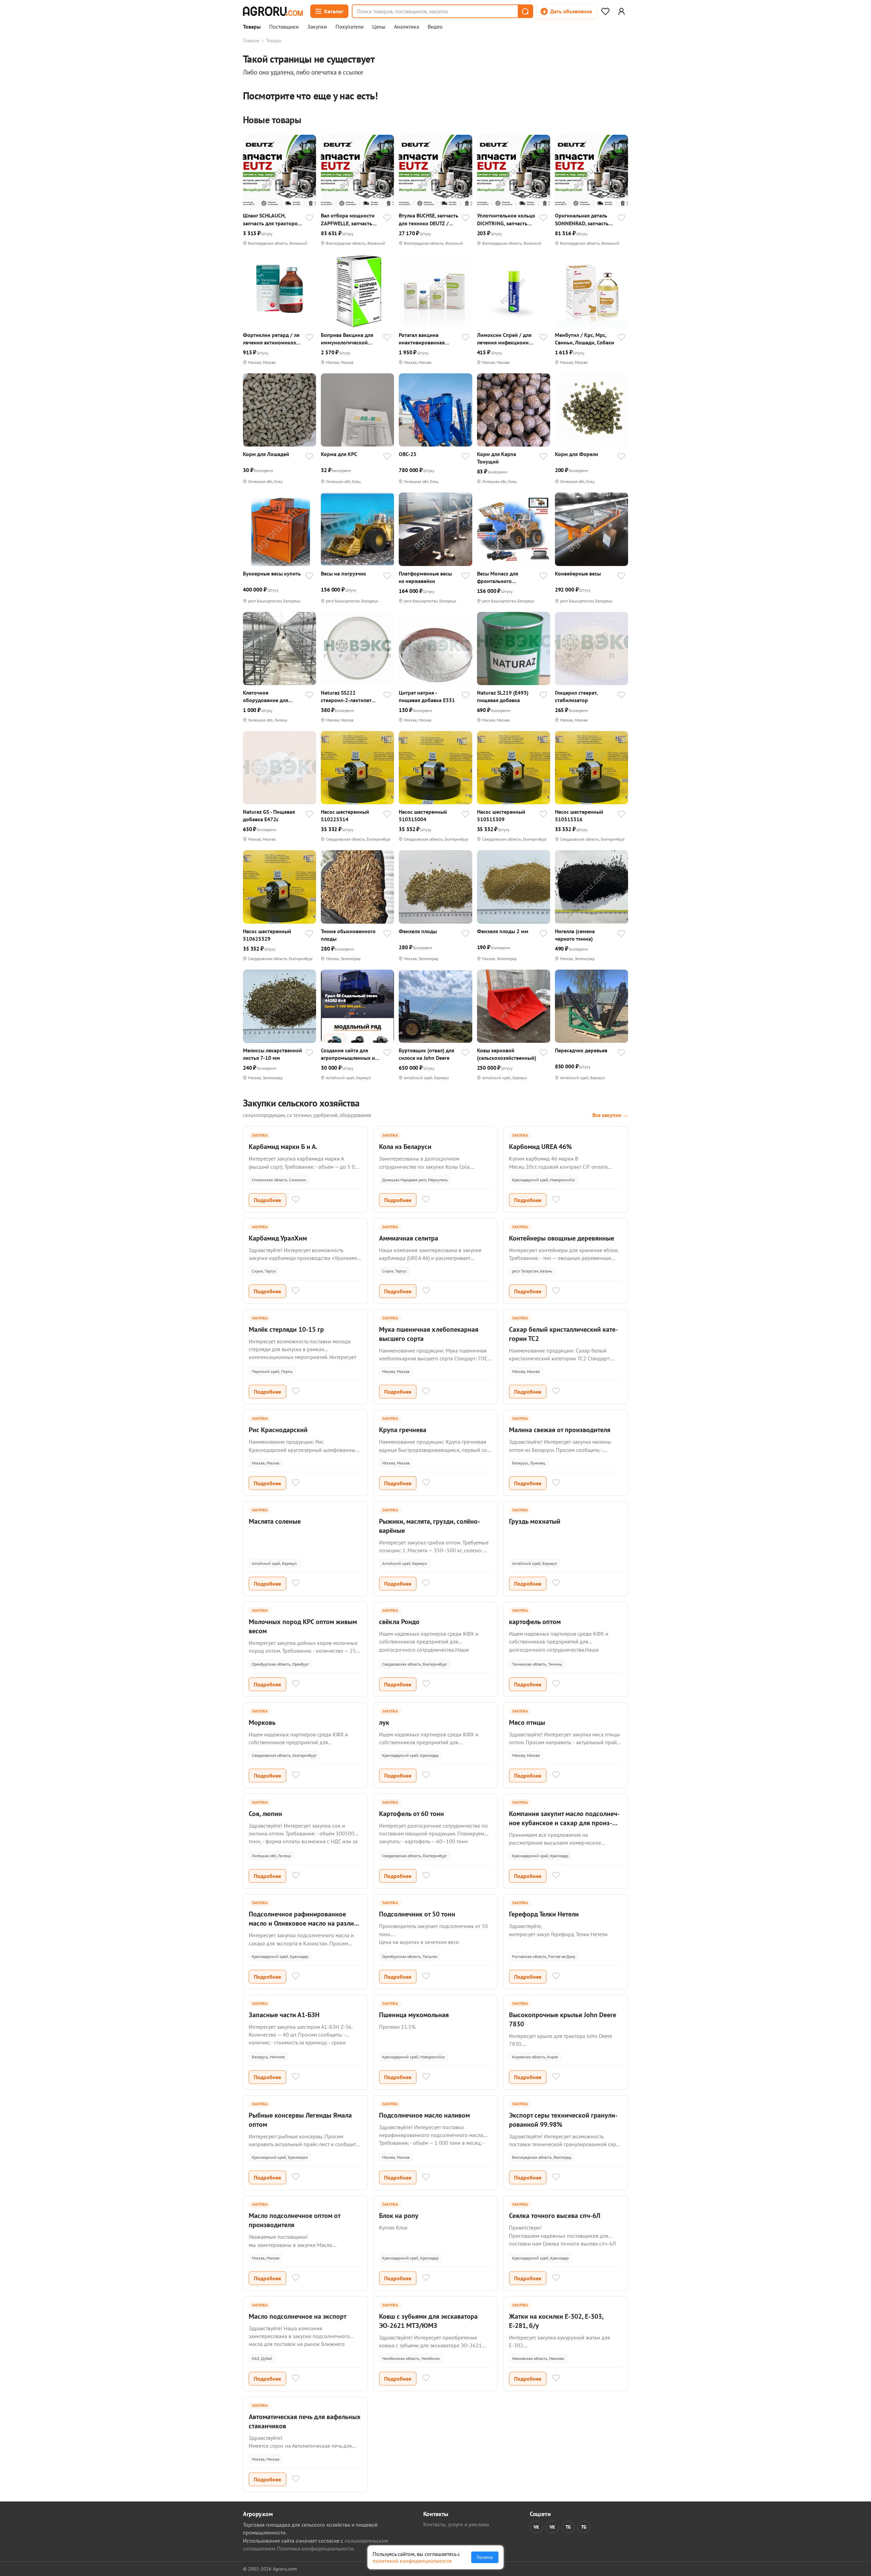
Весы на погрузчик (343, 573)
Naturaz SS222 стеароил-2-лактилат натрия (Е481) (346, 696)
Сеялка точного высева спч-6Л (555, 2216)
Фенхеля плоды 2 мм (503, 931)
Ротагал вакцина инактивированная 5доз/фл (422, 339)
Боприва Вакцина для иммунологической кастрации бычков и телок (347, 339)
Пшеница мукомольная (414, 2015)
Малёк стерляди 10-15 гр (286, 1329)
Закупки (317, 27)
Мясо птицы (527, 1722)
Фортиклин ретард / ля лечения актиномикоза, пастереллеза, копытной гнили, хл (272, 339)
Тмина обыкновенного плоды (348, 935)
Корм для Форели (577, 454)
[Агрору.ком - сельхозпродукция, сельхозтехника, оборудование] (273, 11)
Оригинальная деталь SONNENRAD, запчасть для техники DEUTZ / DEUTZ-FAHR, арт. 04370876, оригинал (582, 219)
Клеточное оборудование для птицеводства (266, 696)
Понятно (485, 2557)
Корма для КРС (339, 454)
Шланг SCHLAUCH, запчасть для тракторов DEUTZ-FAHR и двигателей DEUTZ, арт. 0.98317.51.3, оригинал (272, 219)
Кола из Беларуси (405, 1147)
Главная (251, 40)
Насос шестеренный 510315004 (423, 815)
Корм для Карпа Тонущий (497, 458)
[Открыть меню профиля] (621, 11)
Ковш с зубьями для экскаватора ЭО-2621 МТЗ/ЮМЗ (428, 2321)
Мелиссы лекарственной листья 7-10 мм (273, 1054)
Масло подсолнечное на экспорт (298, 2316)
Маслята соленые (275, 1521)
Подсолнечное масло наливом (424, 2115)
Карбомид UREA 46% (540, 1147)
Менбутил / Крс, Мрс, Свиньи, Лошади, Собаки (585, 339)
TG (568, 2527)
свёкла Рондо (399, 1622)
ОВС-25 (408, 454)
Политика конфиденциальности (315, 2548)
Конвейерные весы (578, 573)
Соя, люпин (265, 1814)
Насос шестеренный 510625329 (267, 935)
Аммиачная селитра (409, 1238)
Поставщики (284, 27)
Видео (435, 27)
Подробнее (267, 1200)
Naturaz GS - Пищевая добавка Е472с (269, 815)
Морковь (262, 1722)
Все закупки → (610, 1115)
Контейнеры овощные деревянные (562, 1238)
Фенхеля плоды (418, 931)
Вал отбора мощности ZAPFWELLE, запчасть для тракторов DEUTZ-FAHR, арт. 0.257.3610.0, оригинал (350, 219)
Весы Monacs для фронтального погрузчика (498, 577)
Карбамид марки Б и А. (283, 1147)
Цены (379, 27)
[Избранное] (605, 11)
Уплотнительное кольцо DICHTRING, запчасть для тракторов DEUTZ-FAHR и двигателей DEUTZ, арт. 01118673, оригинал (506, 219)
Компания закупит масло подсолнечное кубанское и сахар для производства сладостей (564, 1823)
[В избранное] (309, 218)
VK (536, 2527)
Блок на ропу (399, 2216)
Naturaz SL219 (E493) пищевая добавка (503, 696)
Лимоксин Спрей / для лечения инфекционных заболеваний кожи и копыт (506, 339)
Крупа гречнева (403, 1430)
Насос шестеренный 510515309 (501, 815)
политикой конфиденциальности (412, 2561)
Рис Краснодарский (278, 1430)
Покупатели (350, 27)
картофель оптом (535, 1622)
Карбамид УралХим (278, 1238)
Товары (252, 27)
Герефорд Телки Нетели (544, 1914)
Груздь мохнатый (535, 1521)
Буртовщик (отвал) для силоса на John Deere (426, 1054)
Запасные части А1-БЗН (284, 2015)
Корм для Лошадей (266, 454)
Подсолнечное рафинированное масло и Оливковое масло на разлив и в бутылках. (303, 1923)
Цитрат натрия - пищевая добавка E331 (427, 696)
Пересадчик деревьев (581, 1050)
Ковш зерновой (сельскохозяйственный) (507, 1054)
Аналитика (407, 27)
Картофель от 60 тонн (412, 1814)
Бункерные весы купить (272, 573)
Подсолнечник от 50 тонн (417, 1914)
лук (384, 1722)
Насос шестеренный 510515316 (579, 815)
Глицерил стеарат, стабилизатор (576, 696)
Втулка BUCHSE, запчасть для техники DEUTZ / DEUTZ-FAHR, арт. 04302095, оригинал (429, 219)
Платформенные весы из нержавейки (425, 577)
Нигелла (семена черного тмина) (575, 935)
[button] (525, 11)
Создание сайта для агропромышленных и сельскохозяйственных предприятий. (349, 1054)
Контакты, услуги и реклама (456, 2524)
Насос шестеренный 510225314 (345, 815)
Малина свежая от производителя (560, 1430)
